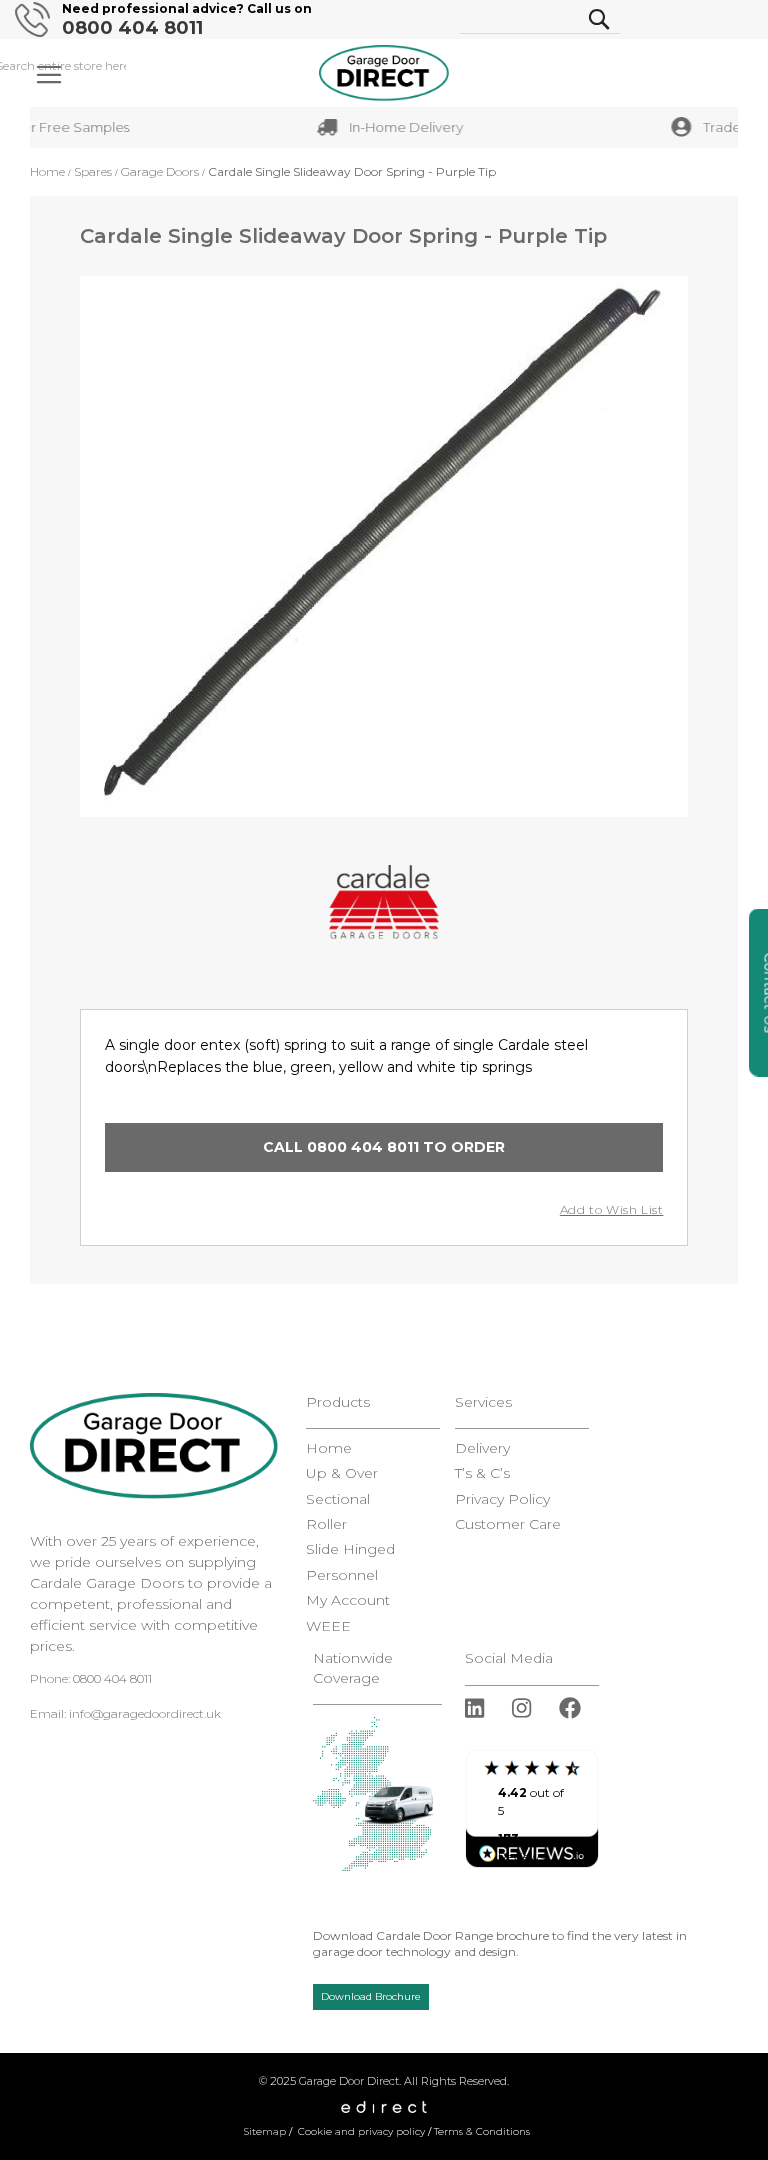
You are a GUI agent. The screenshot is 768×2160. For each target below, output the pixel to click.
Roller (326, 1524)
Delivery (482, 1448)
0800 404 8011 (132, 28)
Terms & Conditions (482, 2131)
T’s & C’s (482, 1473)
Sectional (338, 1499)
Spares (93, 171)
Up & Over (342, 1473)
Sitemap (265, 2131)
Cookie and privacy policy (361, 2131)
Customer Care (508, 1524)
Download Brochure (371, 1996)
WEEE (328, 1626)
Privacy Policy (502, 1499)
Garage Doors (160, 171)
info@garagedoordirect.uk (145, 1713)
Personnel (342, 1575)
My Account (348, 1600)
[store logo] (384, 73)
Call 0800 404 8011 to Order (384, 1147)
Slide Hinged (350, 1549)
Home (47, 171)
